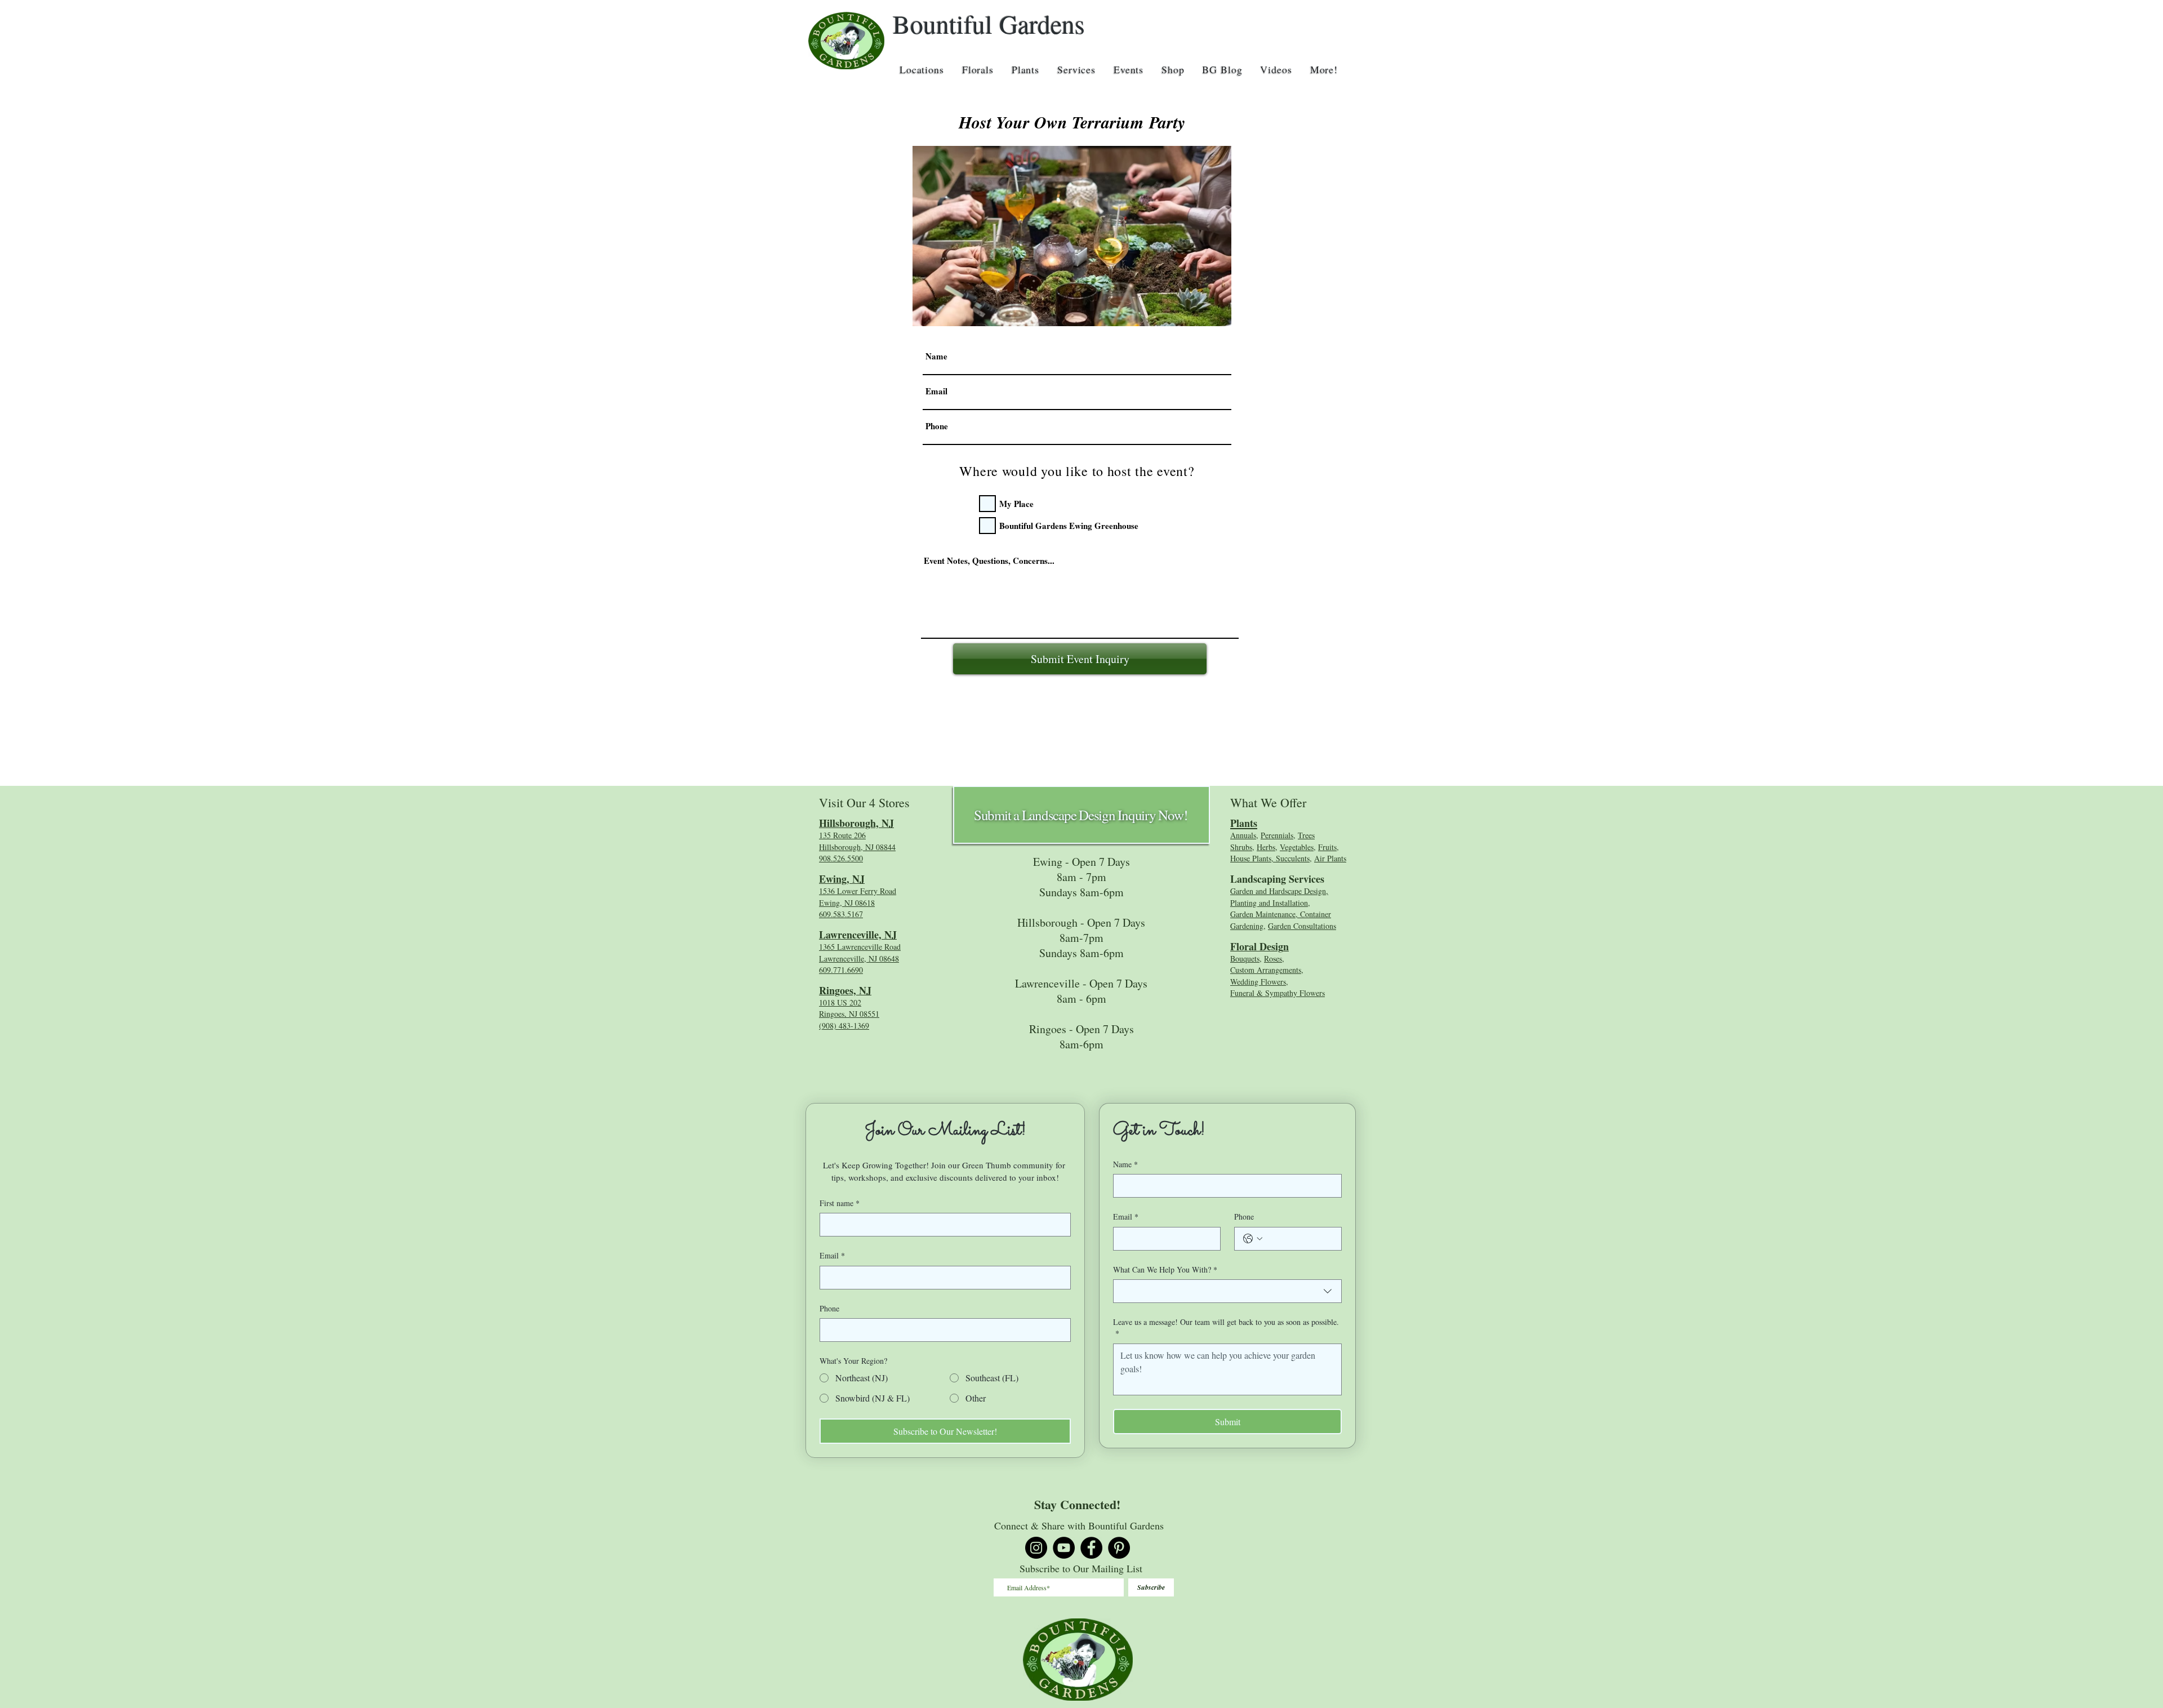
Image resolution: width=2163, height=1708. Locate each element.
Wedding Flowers (1258, 982)
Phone (829, 1308)
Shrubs (1241, 847)
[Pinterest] (1119, 1548)
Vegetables (1297, 847)
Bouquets (1245, 958)
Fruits (1327, 847)
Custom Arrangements (1266, 970)
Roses (1273, 958)
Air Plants (1330, 858)
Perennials (1277, 835)
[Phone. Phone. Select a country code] (1253, 1239)
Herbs (1266, 847)
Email (832, 1255)
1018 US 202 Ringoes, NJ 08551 (849, 1008)
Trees (1306, 835)
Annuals (1243, 835)
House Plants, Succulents (1270, 858)
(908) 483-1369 (844, 1026)
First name (840, 1203)
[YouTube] (1064, 1548)
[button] (922, 69)
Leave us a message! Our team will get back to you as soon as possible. (1226, 1327)
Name (1125, 1164)
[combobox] (1227, 1291)
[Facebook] (1091, 1548)
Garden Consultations (1302, 926)
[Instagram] (1036, 1548)
